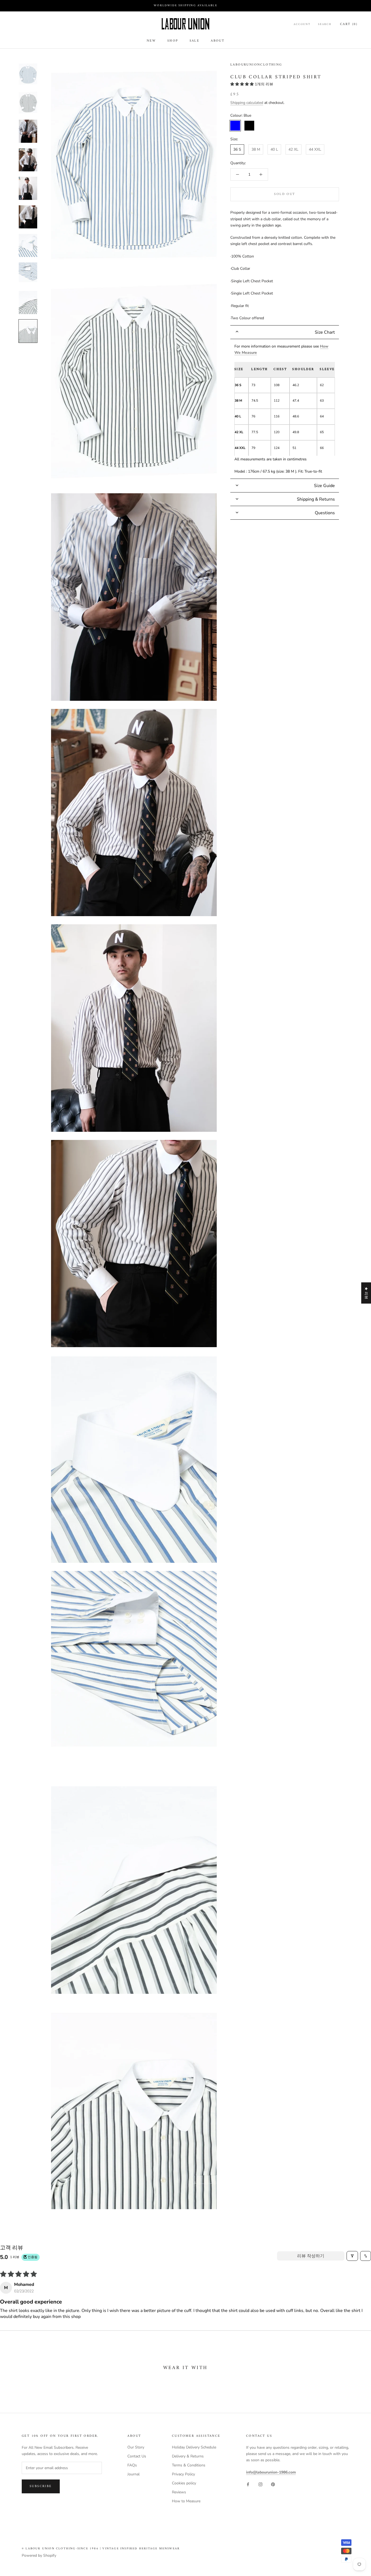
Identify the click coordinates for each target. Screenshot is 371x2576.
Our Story (136, 2447)
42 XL (293, 149)
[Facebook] (248, 2484)
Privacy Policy (183, 2474)
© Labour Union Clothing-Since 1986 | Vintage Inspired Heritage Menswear (101, 2549)
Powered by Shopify (39, 2555)
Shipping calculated (247, 103)
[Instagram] (260, 2484)
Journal (133, 2474)
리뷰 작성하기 (311, 2256)
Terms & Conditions (189, 2465)
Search (325, 24)
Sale (195, 41)
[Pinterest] (273, 2484)
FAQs (132, 2465)
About (218, 41)
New (151, 41)
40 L (274, 149)
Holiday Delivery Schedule (194, 2447)
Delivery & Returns (188, 2456)
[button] (243, 84)
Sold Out (284, 194)
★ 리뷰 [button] (366, 1293)
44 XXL (315, 149)
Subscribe (41, 2486)
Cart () (349, 24)
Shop (173, 41)
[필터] (352, 2256)
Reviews (179, 2492)
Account (302, 24)
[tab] (285, 332)
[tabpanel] (285, 409)
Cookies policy (184, 2483)
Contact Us (137, 2456)
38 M (256, 149)
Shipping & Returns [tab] (316, 499)
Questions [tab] (325, 513)
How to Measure (186, 2501)
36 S (237, 149)
